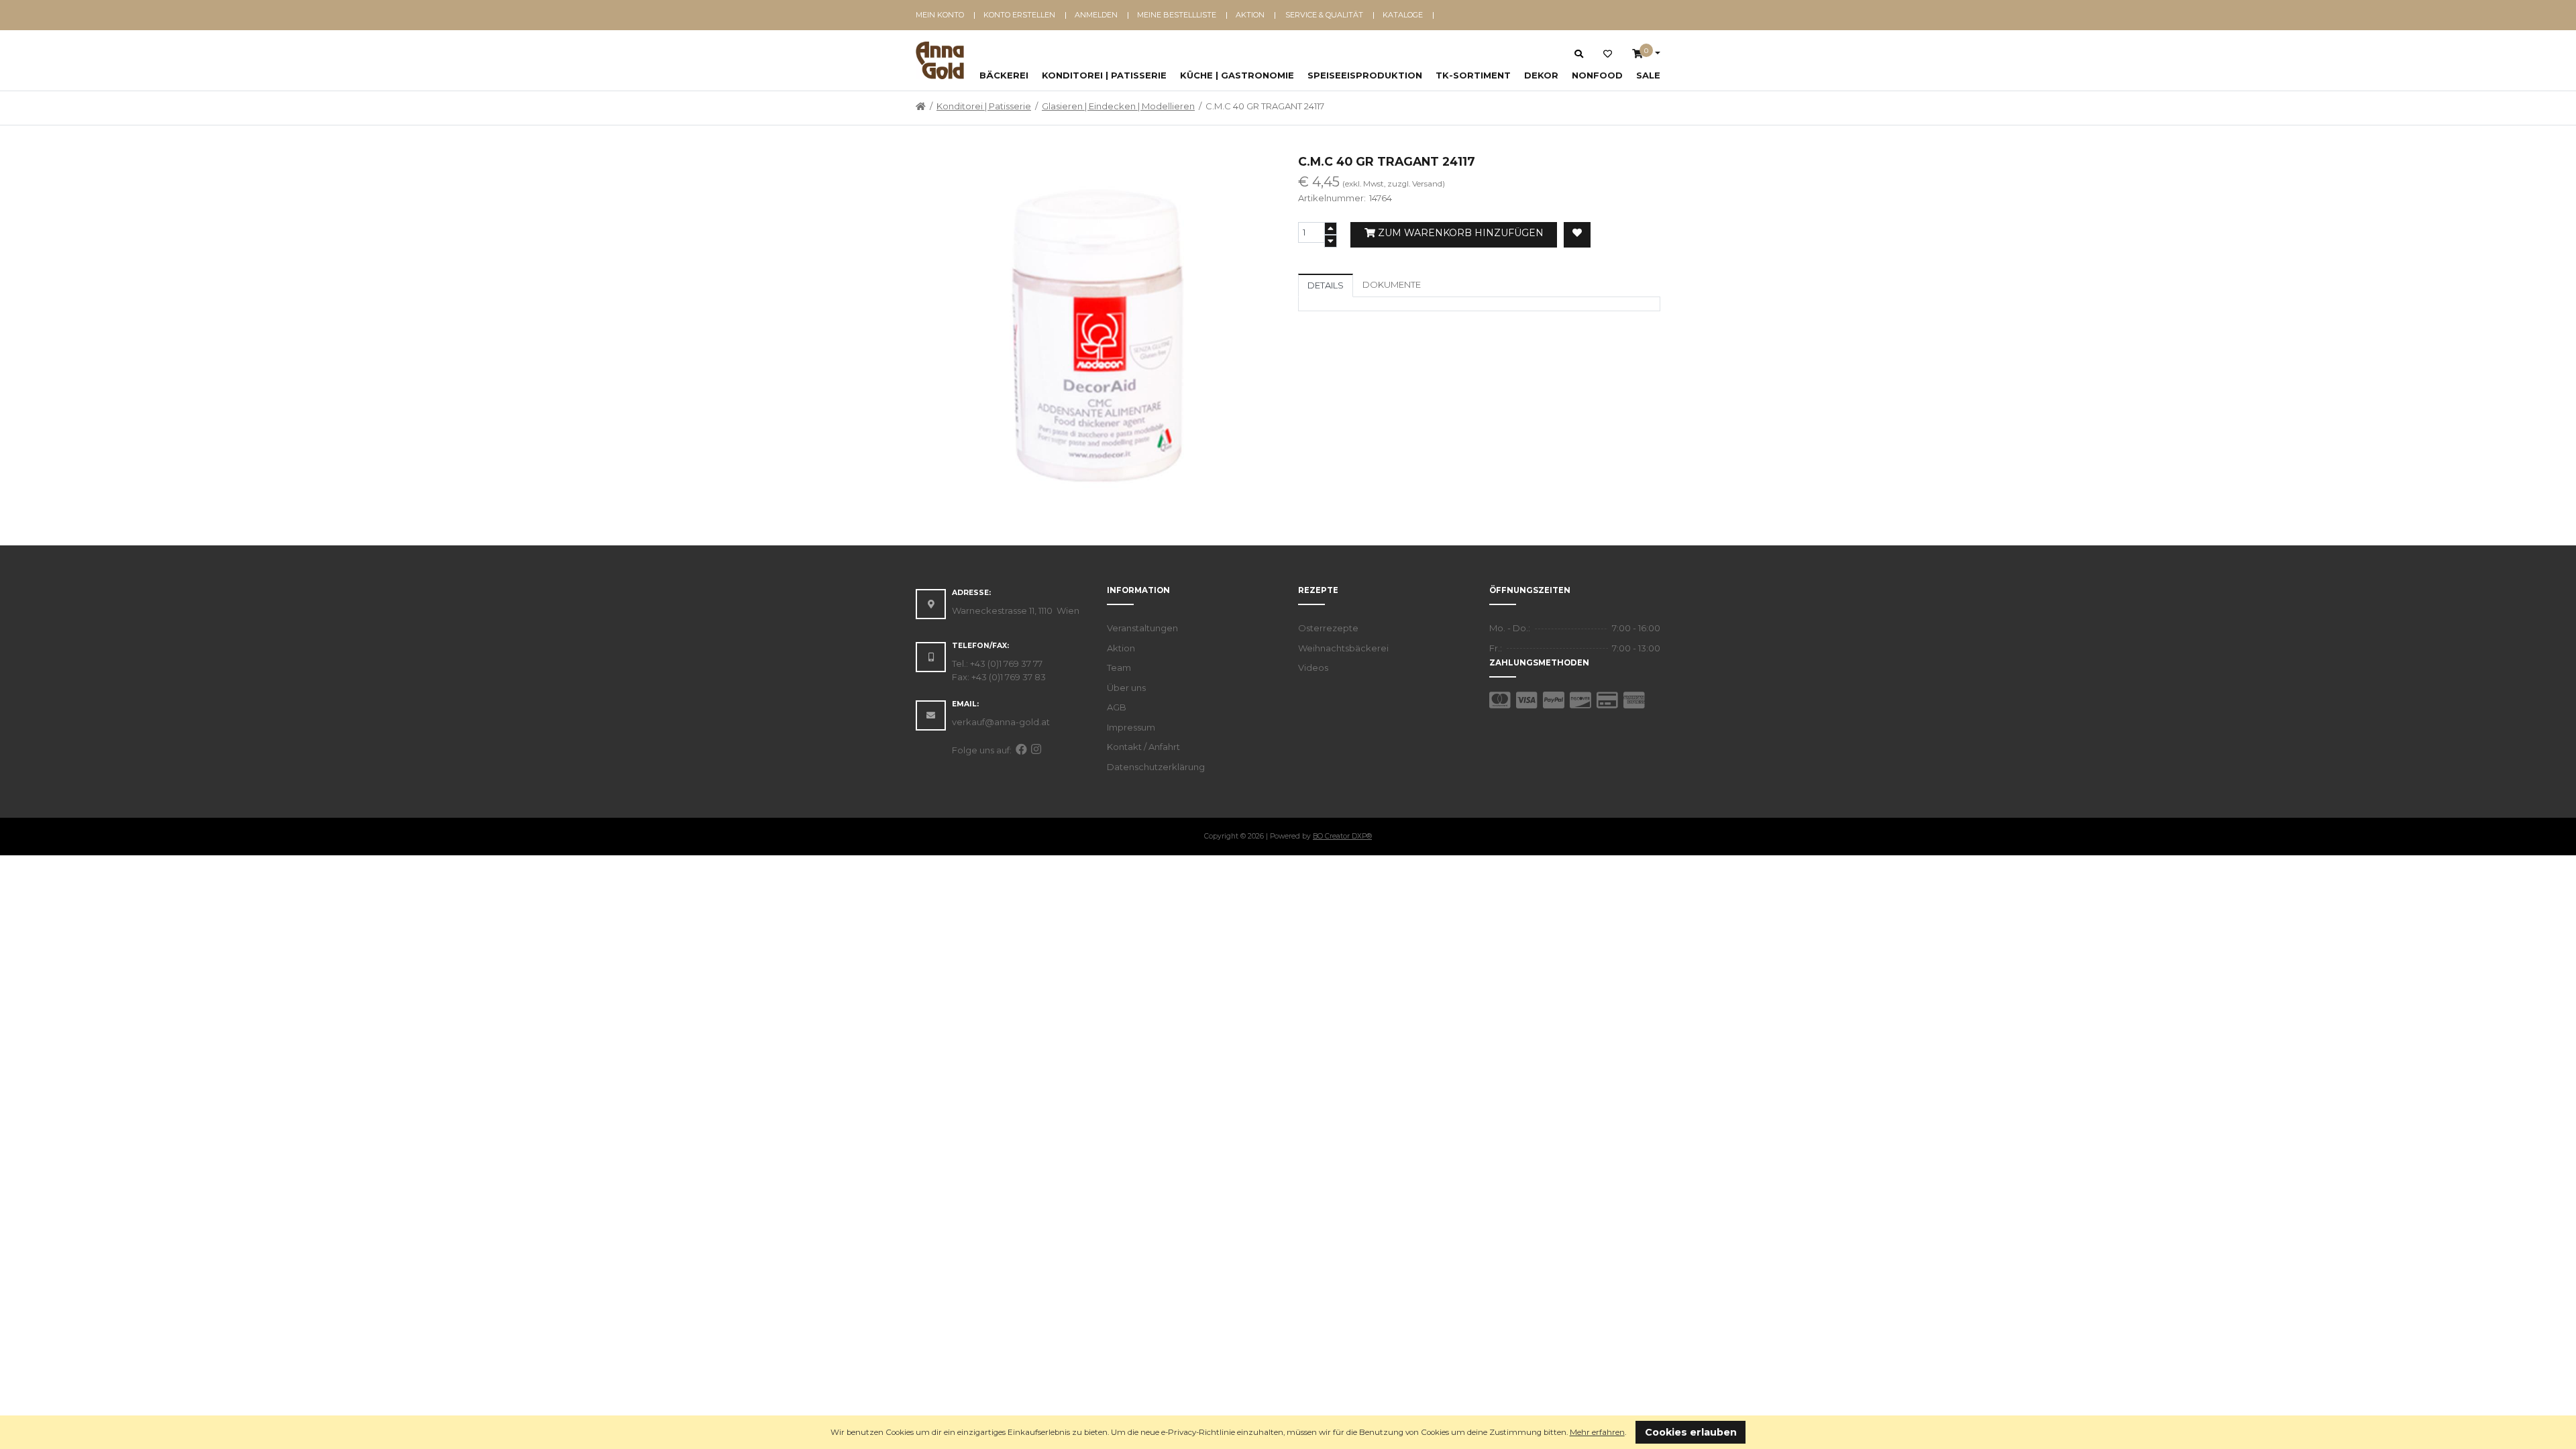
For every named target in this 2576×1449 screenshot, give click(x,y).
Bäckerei (1004, 75)
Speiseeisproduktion (1365, 75)
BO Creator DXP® (1342, 836)
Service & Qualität (1324, 15)
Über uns (1126, 688)
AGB (1117, 707)
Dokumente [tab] (1392, 284)
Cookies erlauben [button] (1691, 1432)
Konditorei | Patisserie (1104, 75)
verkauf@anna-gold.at (1001, 722)
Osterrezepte (1328, 628)
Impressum (1131, 727)
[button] (1630, 1433)
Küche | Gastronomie (1237, 75)
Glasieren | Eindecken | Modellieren (1118, 106)
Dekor (1541, 75)
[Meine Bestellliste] (1608, 54)
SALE (1648, 75)
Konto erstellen (1019, 15)
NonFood (1597, 75)
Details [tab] (1326, 285)
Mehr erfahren (1597, 1432)
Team (1119, 667)
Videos (1313, 667)
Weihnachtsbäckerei (1343, 648)
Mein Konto (940, 15)
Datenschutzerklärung (1156, 767)
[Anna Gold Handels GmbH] (940, 60)
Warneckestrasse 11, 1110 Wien (1016, 610)
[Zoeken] (1579, 54)
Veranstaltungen (1142, 628)
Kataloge (1403, 15)
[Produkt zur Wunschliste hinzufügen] (1577, 235)
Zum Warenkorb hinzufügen (1459, 233)
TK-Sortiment (1473, 75)
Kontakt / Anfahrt (1143, 747)
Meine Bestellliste (1177, 15)
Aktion (1250, 15)
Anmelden (1096, 15)
